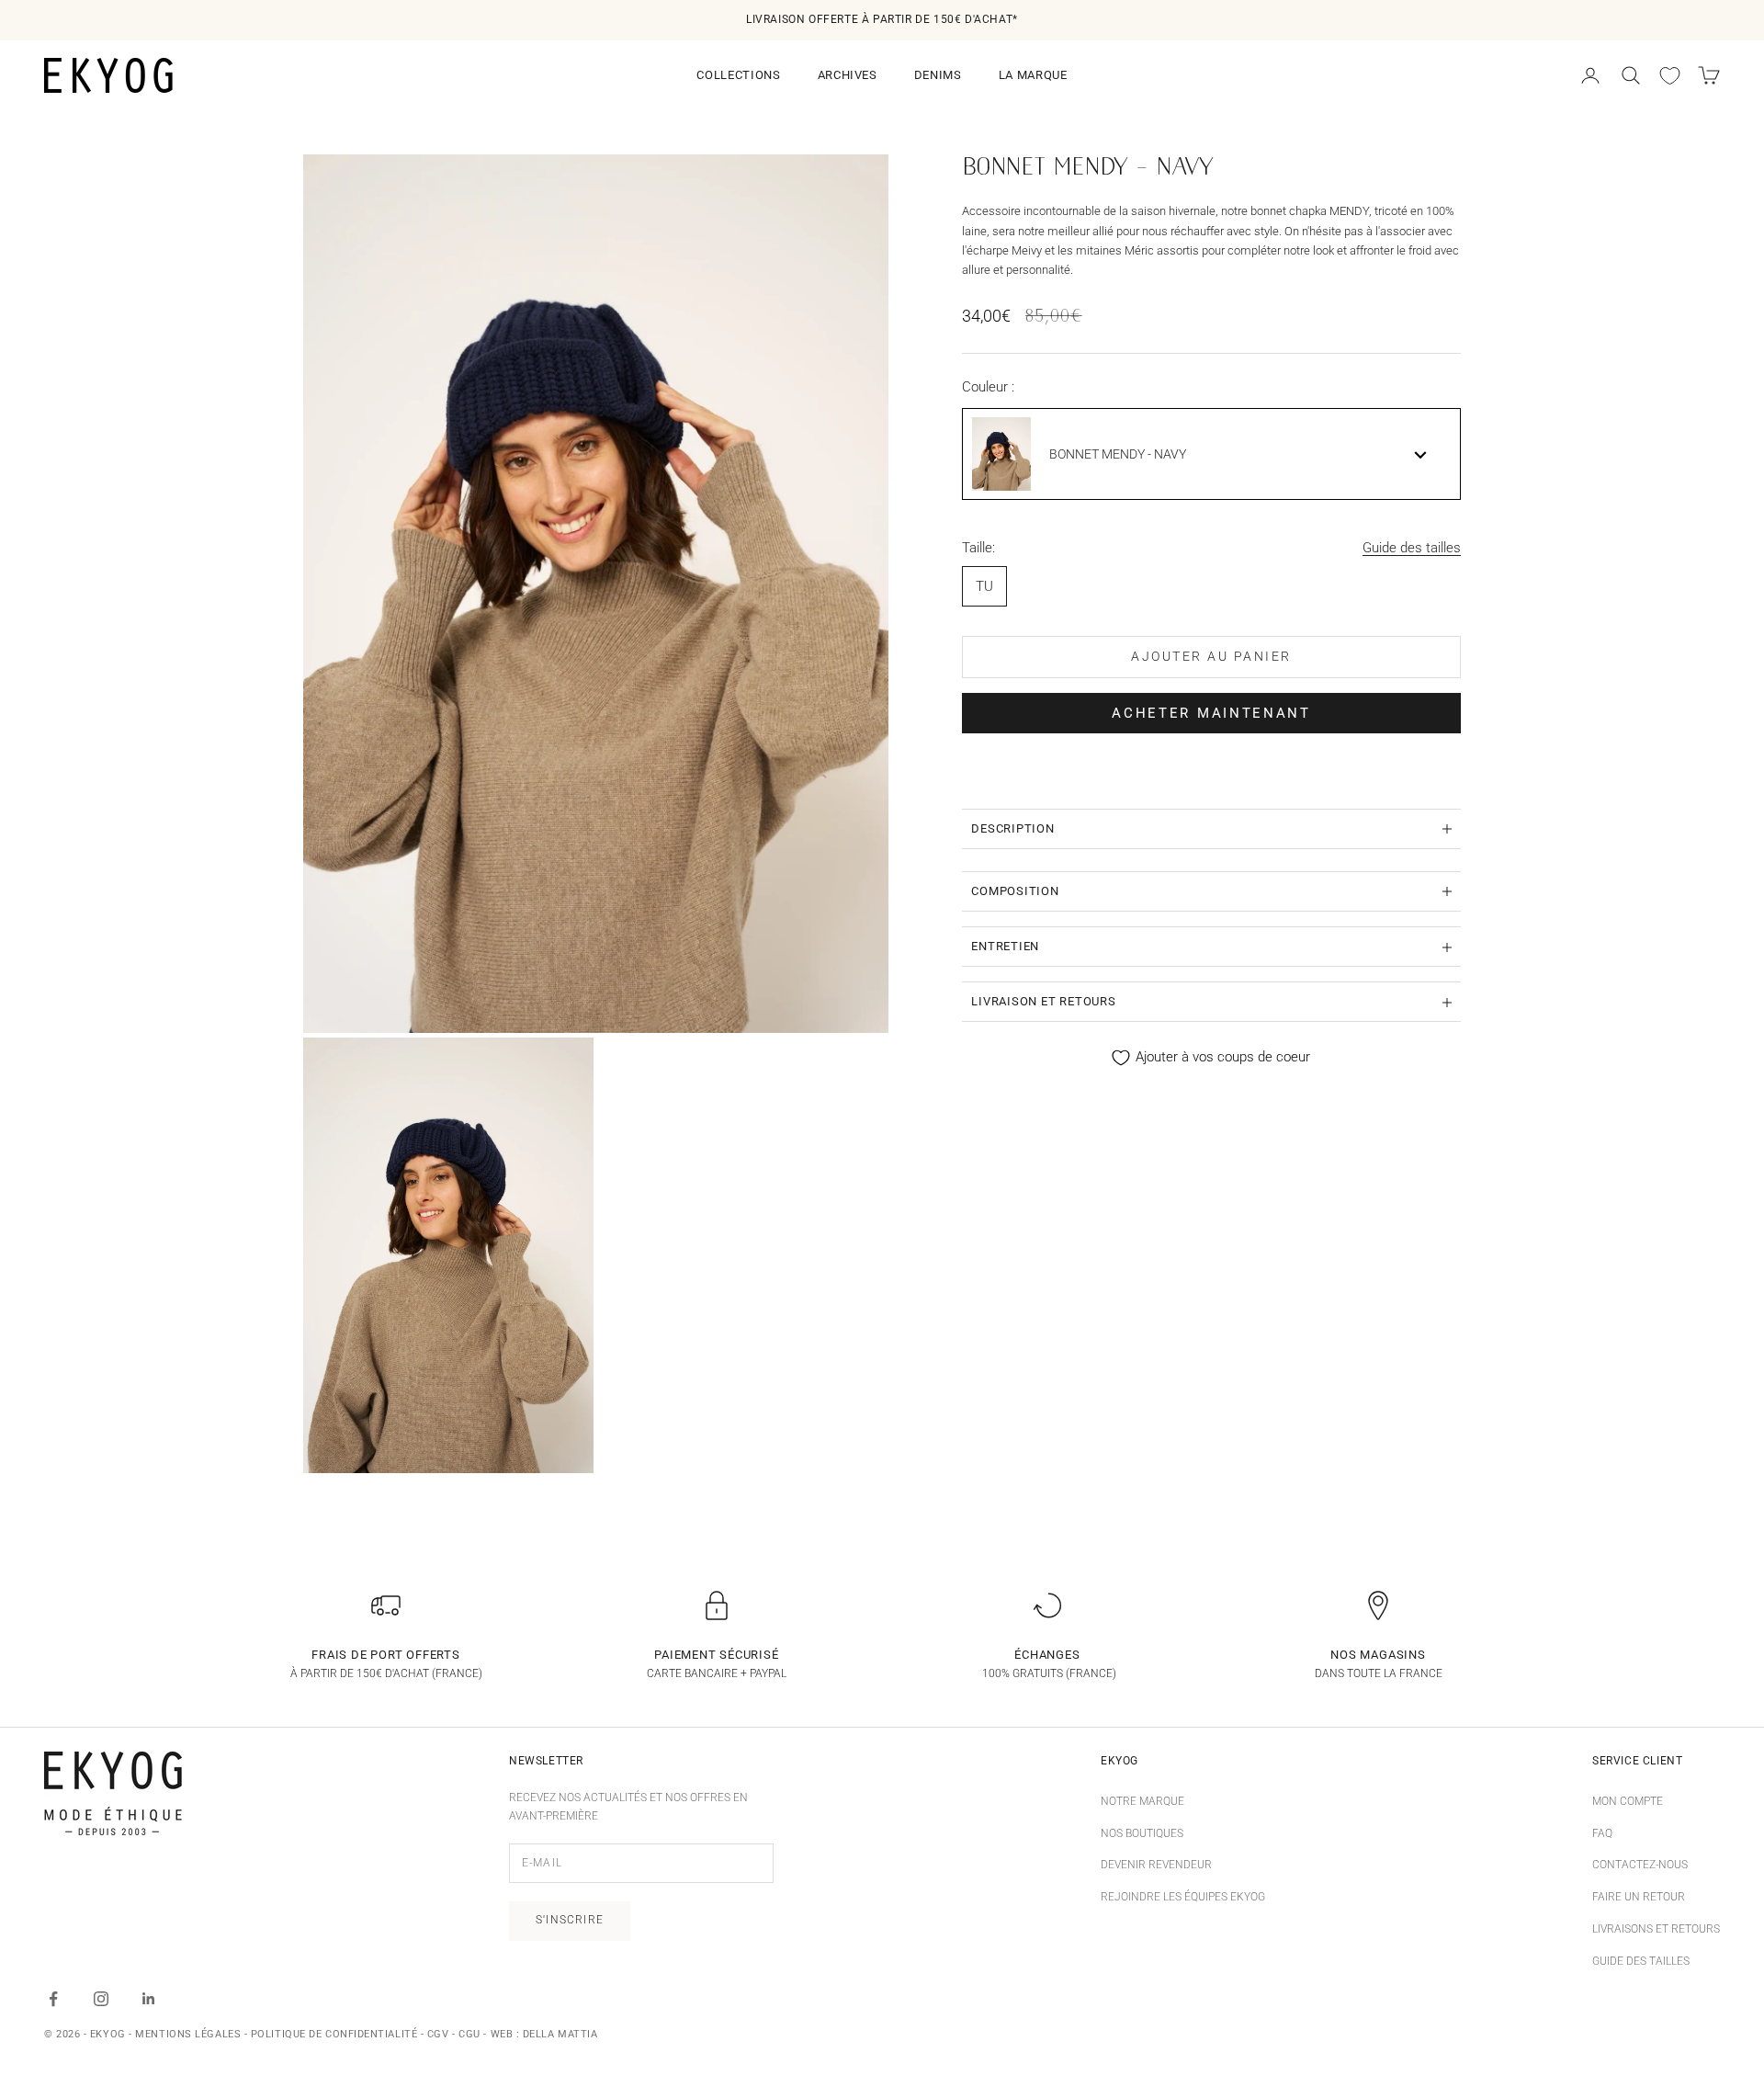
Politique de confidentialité (334, 2034)
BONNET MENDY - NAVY (1118, 455)
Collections (738, 75)
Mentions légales (188, 2034)
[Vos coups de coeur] (1670, 76)
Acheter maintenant (1211, 713)
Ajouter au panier (1211, 657)
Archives (848, 75)
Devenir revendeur (1156, 1865)
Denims (938, 75)
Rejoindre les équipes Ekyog (1183, 1897)
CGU (469, 2034)
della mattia (560, 2034)
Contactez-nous (1640, 1865)
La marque (1033, 75)
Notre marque (1142, 1801)
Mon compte (1628, 1801)
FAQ (1602, 1833)
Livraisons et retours (1656, 1929)
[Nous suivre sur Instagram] (101, 1999)
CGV (438, 2034)
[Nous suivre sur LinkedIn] (149, 1999)
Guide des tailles (1412, 548)
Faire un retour (1639, 1897)
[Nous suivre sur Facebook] (53, 1999)
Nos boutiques (1142, 1833)
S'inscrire (570, 1920)
